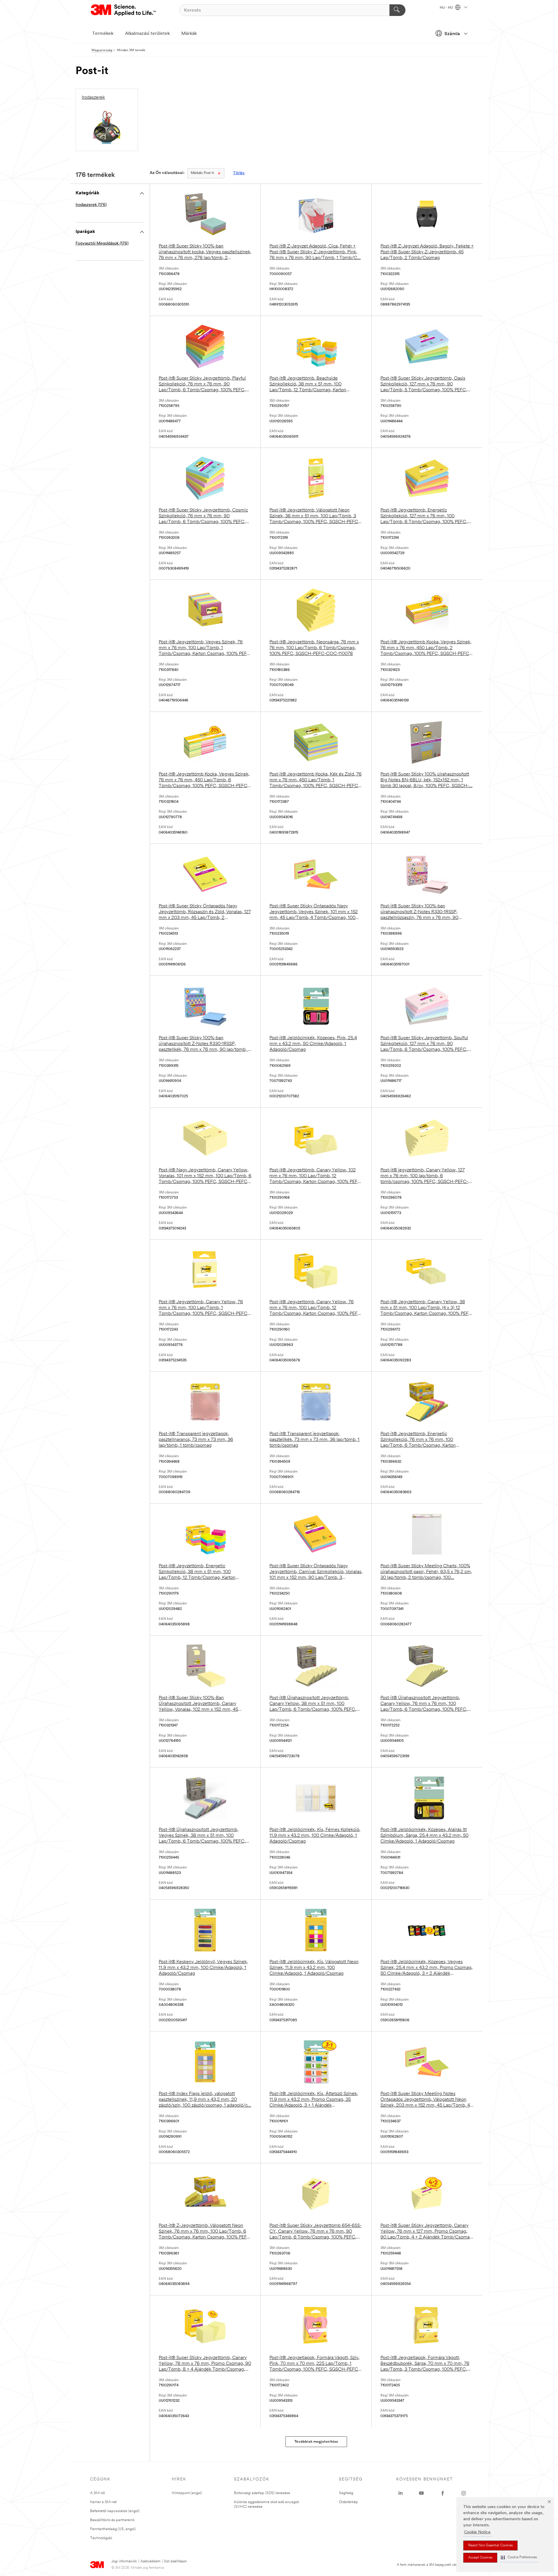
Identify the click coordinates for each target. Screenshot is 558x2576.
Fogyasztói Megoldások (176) (102, 244)
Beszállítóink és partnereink (112, 2520)
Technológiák (101, 2538)
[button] (519, 2558)
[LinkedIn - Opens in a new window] (400, 2493)
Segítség (346, 2493)
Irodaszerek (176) (91, 205)
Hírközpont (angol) (187, 2493)
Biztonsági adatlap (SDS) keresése (262, 2493)
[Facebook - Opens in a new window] (443, 2493)
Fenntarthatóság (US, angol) (113, 2529)
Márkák (189, 34)
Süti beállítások (175, 2561)
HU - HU (447, 8)
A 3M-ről (98, 2493)
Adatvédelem (150, 2561)
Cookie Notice (477, 2532)
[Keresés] (397, 10)
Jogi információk (124, 2561)
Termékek (103, 34)
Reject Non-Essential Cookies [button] (490, 2546)
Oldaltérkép (348, 2502)
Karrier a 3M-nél (103, 2502)
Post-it (202, 173)
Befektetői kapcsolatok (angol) (115, 2511)
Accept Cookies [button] (480, 2558)
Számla (452, 34)
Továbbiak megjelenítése (316, 2442)
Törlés (239, 173)
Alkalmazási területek (147, 34)
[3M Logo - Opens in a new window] (124, 10)
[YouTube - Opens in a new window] (421, 2493)
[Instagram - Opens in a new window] (464, 2493)
